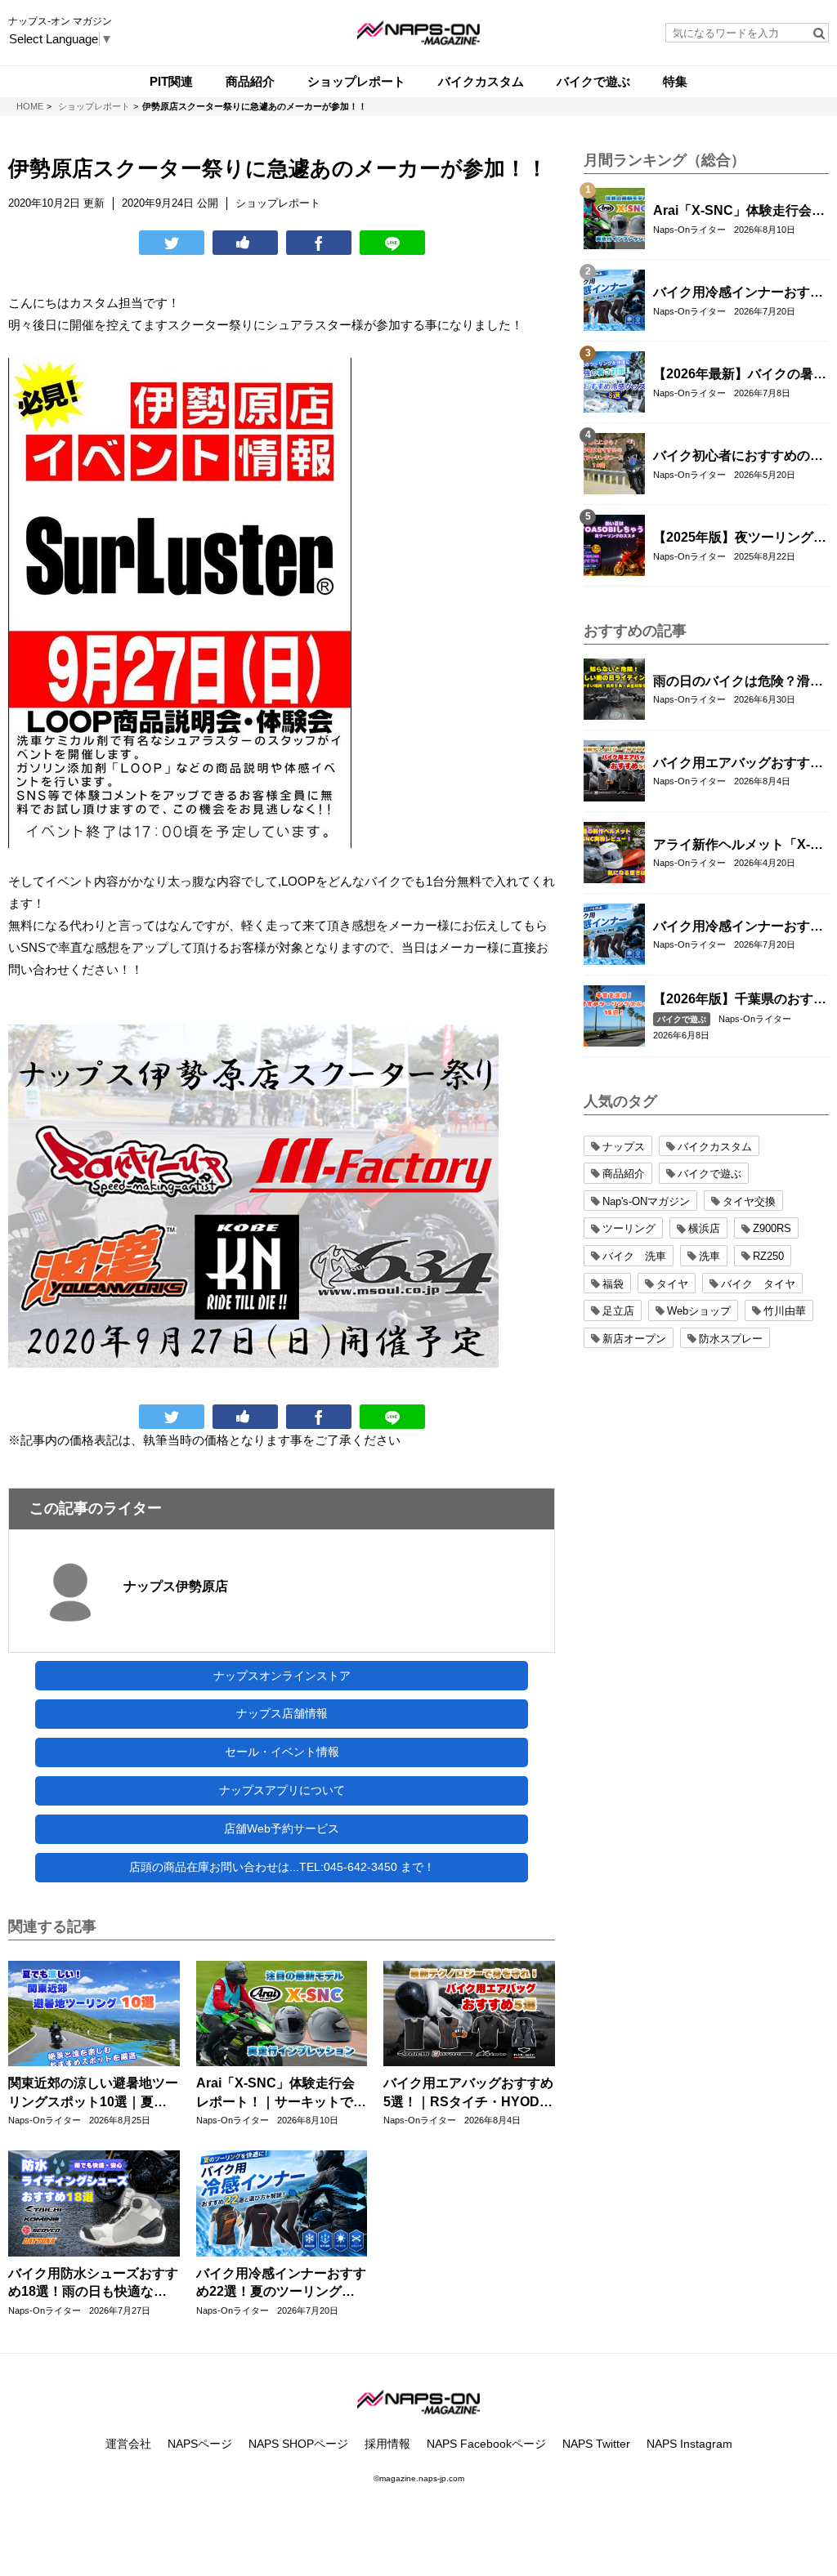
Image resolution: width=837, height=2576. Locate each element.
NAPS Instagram (689, 2444)
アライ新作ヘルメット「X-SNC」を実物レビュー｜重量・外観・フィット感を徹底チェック (738, 846)
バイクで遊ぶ (682, 1019)
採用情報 (387, 2444)
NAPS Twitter (596, 2444)
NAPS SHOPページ (298, 2444)
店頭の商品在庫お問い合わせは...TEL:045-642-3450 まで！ (282, 1867)
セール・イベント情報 (282, 1752)
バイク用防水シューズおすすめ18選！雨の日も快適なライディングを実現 (93, 2284)
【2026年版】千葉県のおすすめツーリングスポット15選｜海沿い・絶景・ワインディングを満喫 (740, 1000)
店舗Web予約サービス (282, 1828)
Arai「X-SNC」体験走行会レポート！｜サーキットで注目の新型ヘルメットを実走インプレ (281, 2094)
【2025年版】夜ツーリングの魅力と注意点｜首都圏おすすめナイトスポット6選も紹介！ (740, 538)
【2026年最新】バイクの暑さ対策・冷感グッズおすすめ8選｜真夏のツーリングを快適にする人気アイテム (740, 375)
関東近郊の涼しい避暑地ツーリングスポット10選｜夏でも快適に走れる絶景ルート (93, 2094)
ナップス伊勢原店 (176, 1586)
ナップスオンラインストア (282, 1676)
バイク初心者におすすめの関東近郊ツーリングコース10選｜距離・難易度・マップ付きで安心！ (739, 457)
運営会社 (128, 2444)
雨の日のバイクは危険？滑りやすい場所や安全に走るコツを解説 (738, 682)
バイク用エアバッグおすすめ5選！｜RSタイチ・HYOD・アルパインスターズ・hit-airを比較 (468, 2094)
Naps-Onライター (45, 2120)
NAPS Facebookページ (486, 2444)
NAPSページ (200, 2444)
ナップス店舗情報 (282, 1713)
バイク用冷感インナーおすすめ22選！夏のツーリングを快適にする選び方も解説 (281, 2284)
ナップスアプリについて (282, 1790)
